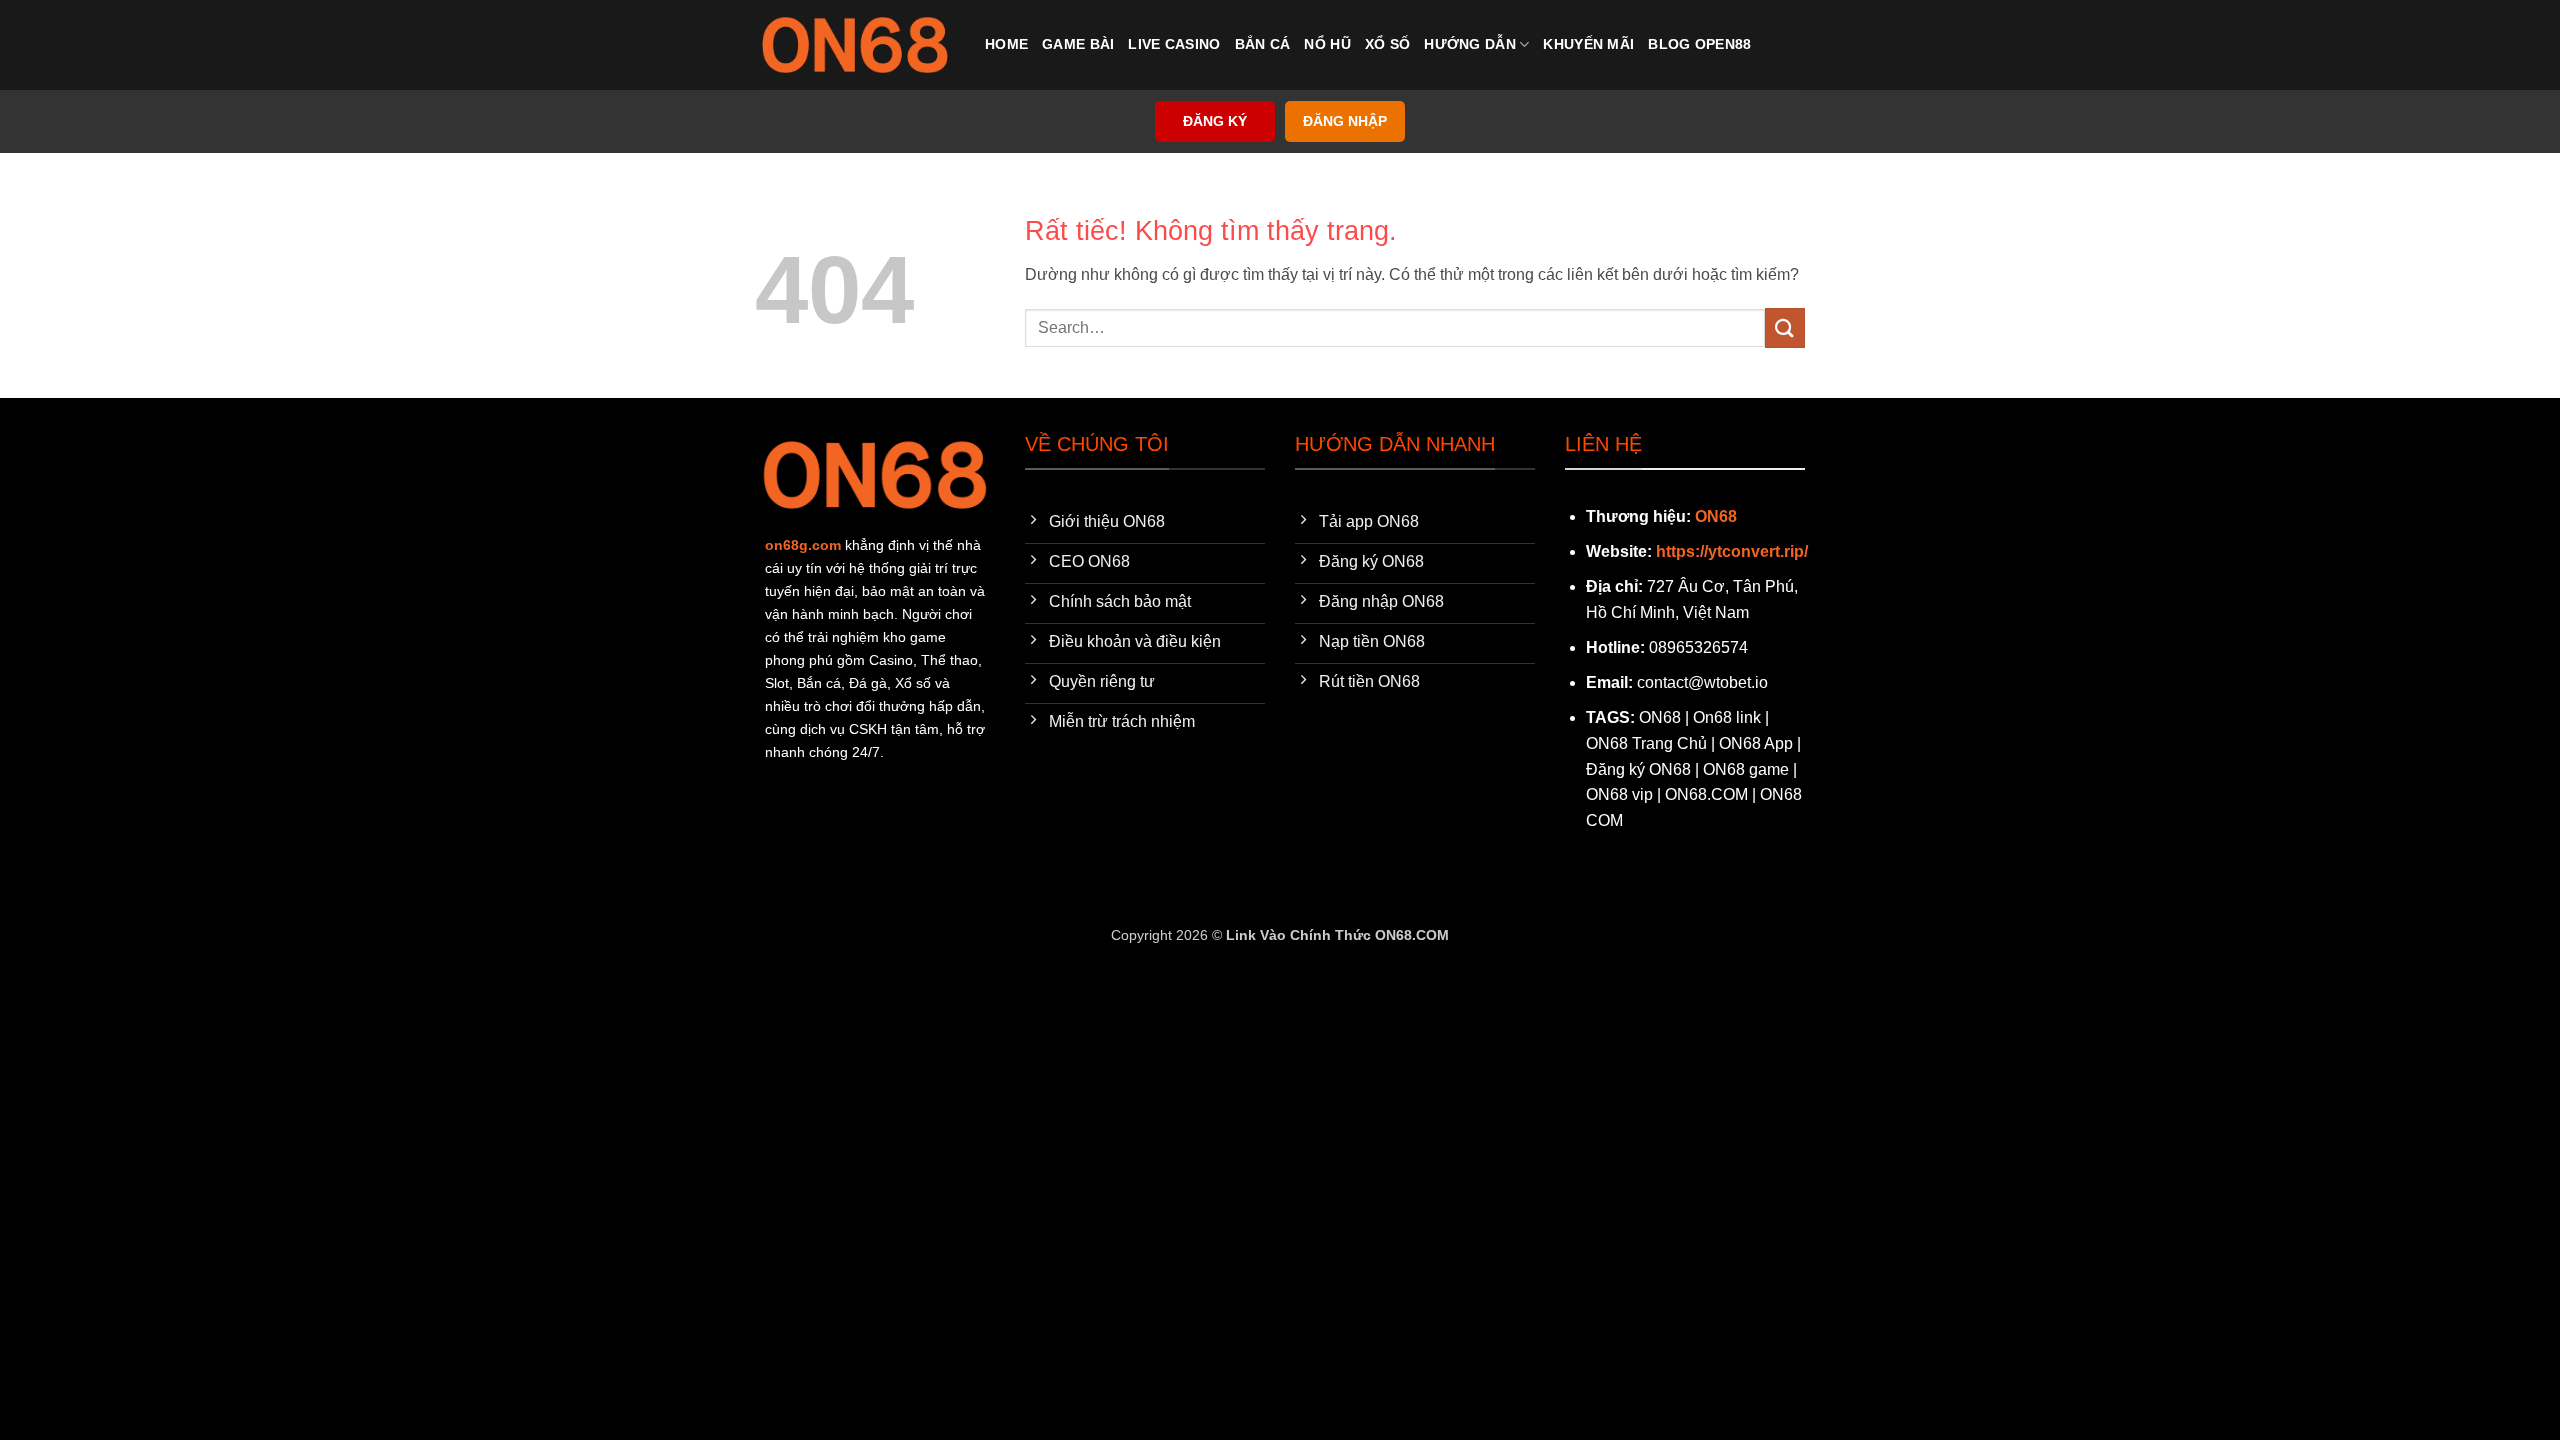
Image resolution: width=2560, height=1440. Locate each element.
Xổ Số (1387, 44)
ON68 (1716, 516)
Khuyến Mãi (1588, 44)
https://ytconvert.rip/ (1732, 551)
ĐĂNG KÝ (1215, 121)
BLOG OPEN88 (1699, 44)
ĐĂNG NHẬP (1345, 121)
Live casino (1174, 44)
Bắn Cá (1263, 44)
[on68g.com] (855, 45)
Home (1006, 44)
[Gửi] (1785, 327)
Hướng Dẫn (1470, 44)
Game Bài (1078, 44)
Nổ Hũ (1327, 44)
